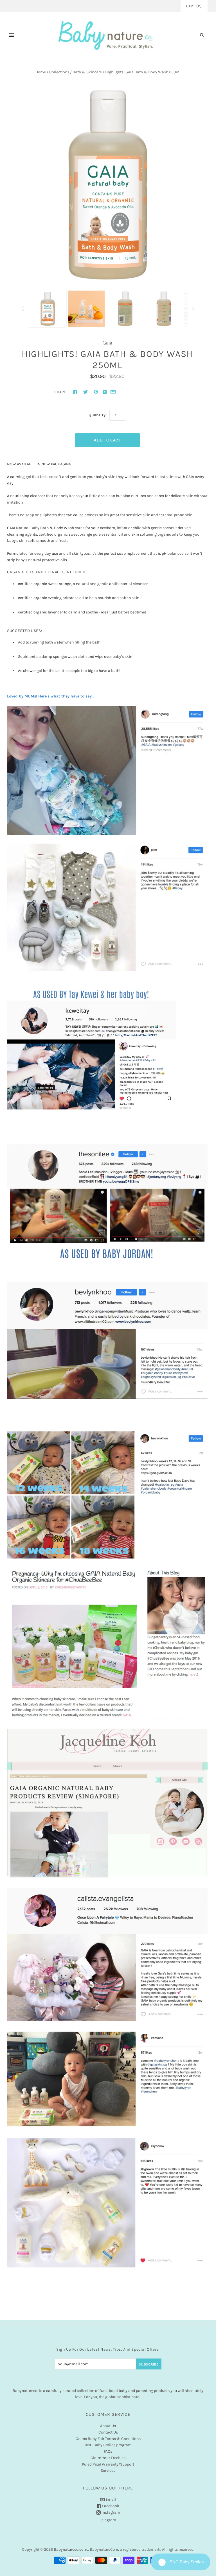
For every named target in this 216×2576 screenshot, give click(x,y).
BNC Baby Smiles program (108, 2445)
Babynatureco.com (70, 2549)
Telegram (108, 2520)
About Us (108, 2426)
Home (41, 72)
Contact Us (108, 2432)
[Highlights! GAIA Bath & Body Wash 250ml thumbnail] (48, 309)
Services (108, 2470)
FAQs (108, 2451)
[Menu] (12, 35)
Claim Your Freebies (108, 2458)
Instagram (110, 2512)
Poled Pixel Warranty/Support (108, 2464)
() (194, 6)
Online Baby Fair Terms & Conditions (108, 2439)
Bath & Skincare (87, 72)
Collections (59, 72)
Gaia (107, 343)
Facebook (110, 2506)
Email (110, 2499)
